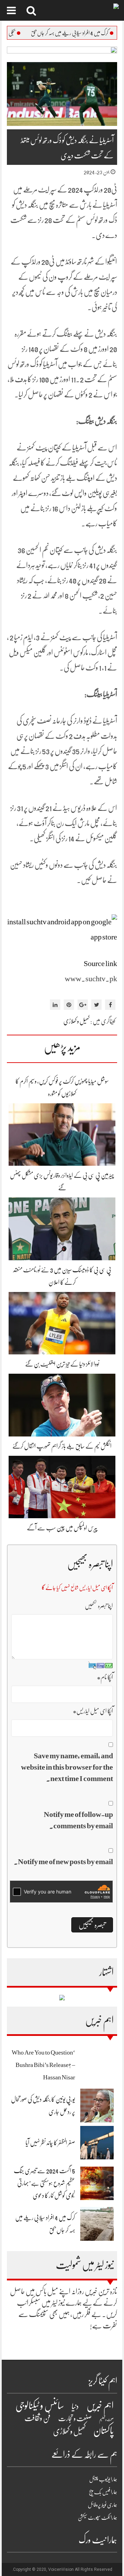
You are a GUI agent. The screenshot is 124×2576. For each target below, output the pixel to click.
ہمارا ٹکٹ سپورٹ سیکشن (97, 2518)
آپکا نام (105, 1677)
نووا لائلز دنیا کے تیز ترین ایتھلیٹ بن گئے (62, 1364)
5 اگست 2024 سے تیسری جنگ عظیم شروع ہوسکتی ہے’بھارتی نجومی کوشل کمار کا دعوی (44, 2183)
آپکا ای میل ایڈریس (93, 1711)
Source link (100, 963)
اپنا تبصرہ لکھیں (99, 1606)
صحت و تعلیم (106, 2420)
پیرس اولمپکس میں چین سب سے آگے (62, 1528)
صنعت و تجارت (75, 2419)
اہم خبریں (100, 2406)
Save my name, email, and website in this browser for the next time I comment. (67, 1767)
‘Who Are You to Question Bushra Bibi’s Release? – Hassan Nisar (43, 2065)
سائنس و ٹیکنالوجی (40, 2406)
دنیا (75, 2406)
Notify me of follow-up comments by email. (78, 1820)
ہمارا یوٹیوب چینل (103, 2479)
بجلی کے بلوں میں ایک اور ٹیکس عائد (32, 33)
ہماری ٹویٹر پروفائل (102, 2505)
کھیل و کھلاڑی (76, 1021)
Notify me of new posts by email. (63, 1862)
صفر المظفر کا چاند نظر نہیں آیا (50, 2143)
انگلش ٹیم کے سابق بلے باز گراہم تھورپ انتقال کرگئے (62, 1446)
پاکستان (104, 2431)
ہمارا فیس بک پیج (103, 2492)
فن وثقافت (38, 2418)
